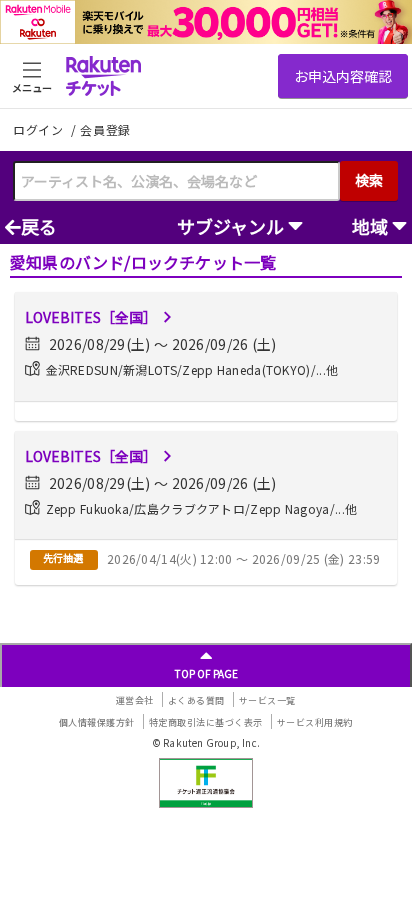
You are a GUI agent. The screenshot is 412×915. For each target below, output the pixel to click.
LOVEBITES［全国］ (91, 317)
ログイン (40, 129)
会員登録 (105, 130)
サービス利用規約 (315, 722)
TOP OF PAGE (206, 673)
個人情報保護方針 (97, 722)
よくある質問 (196, 700)
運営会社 (135, 700)
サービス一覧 (267, 700)
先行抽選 (63, 557)
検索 (369, 180)
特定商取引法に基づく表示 (206, 722)
